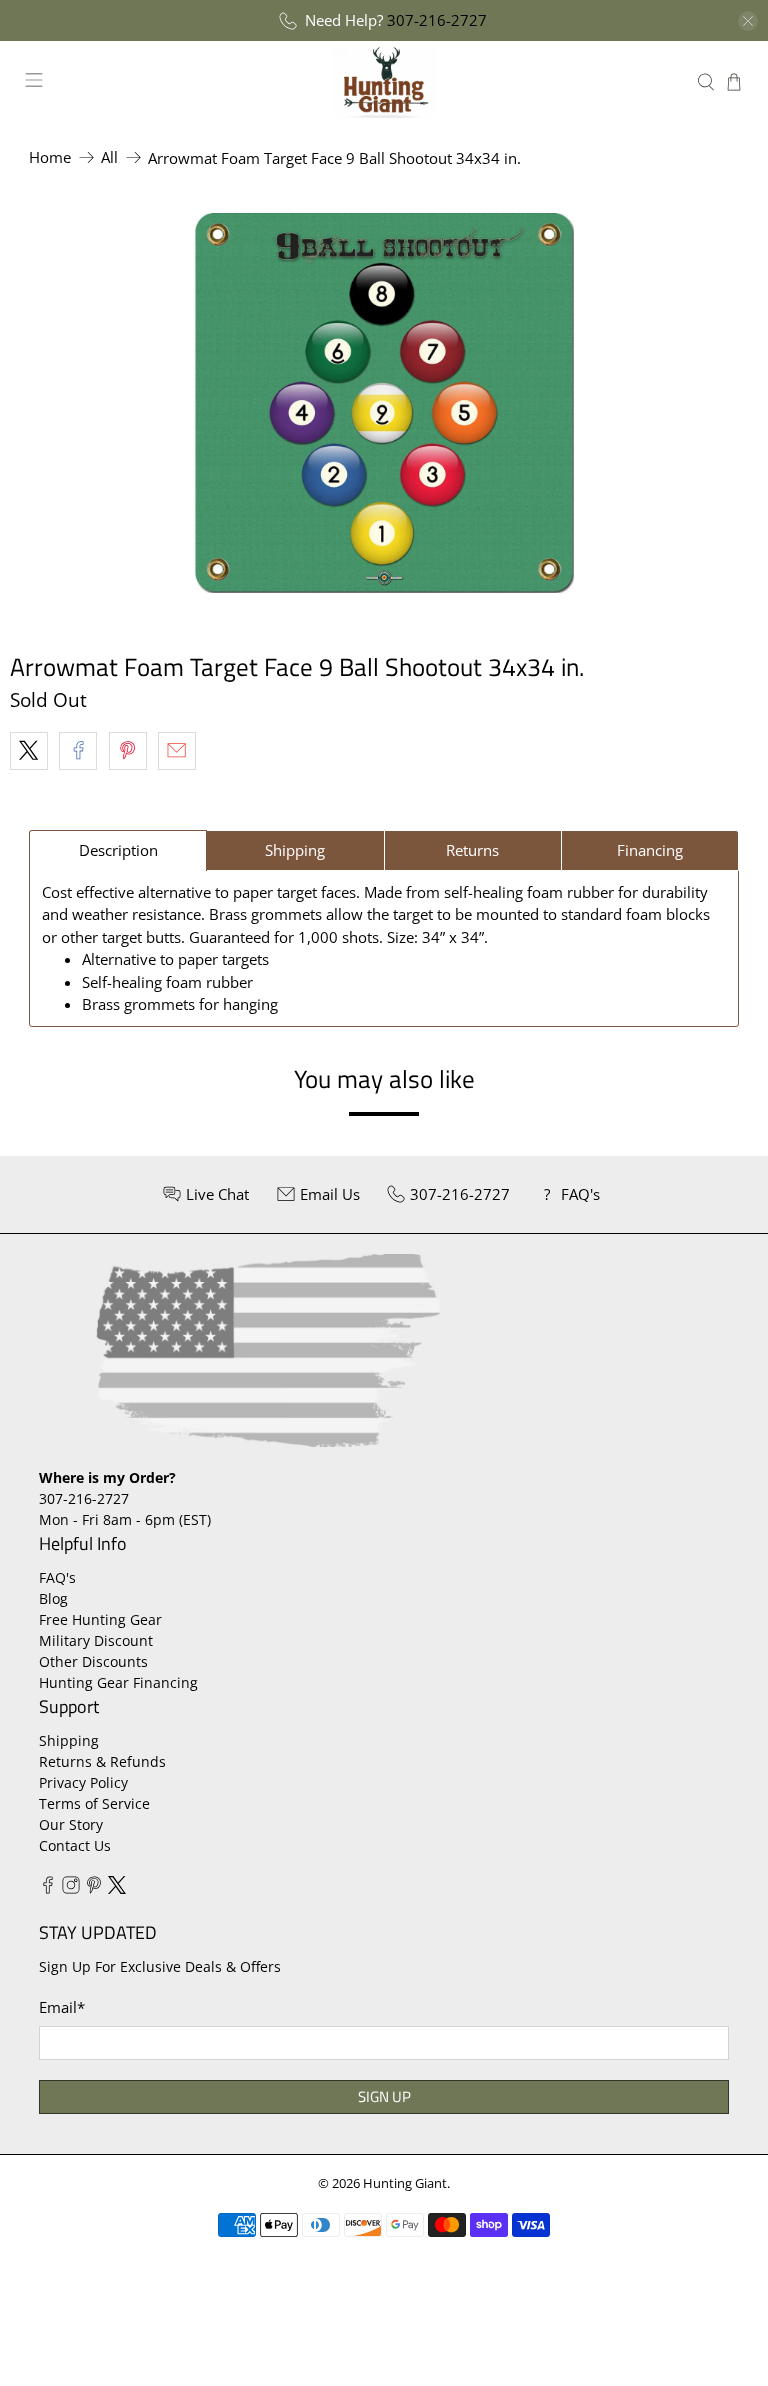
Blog (53, 1598)
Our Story (71, 1824)
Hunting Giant (405, 2183)
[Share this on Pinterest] (128, 751)
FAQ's (57, 1577)
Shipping (69, 1740)
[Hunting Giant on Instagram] (71, 1888)
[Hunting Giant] (384, 81)
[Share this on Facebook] (78, 751)
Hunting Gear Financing (118, 1682)
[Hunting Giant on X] (117, 1888)
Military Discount (96, 1640)
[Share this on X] (29, 751)
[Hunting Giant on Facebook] (48, 1888)
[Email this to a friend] (177, 751)
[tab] (118, 850)
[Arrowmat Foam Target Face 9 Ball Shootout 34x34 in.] (384, 403)
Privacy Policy (83, 1782)
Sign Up (384, 2096)
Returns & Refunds (102, 1761)
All (109, 157)
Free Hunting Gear (100, 1619)
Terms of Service (94, 1803)
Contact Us (75, 1845)
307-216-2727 (437, 20)
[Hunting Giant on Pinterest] (94, 1888)
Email (62, 2007)
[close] (748, 21)
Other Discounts (93, 1661)
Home (50, 157)
